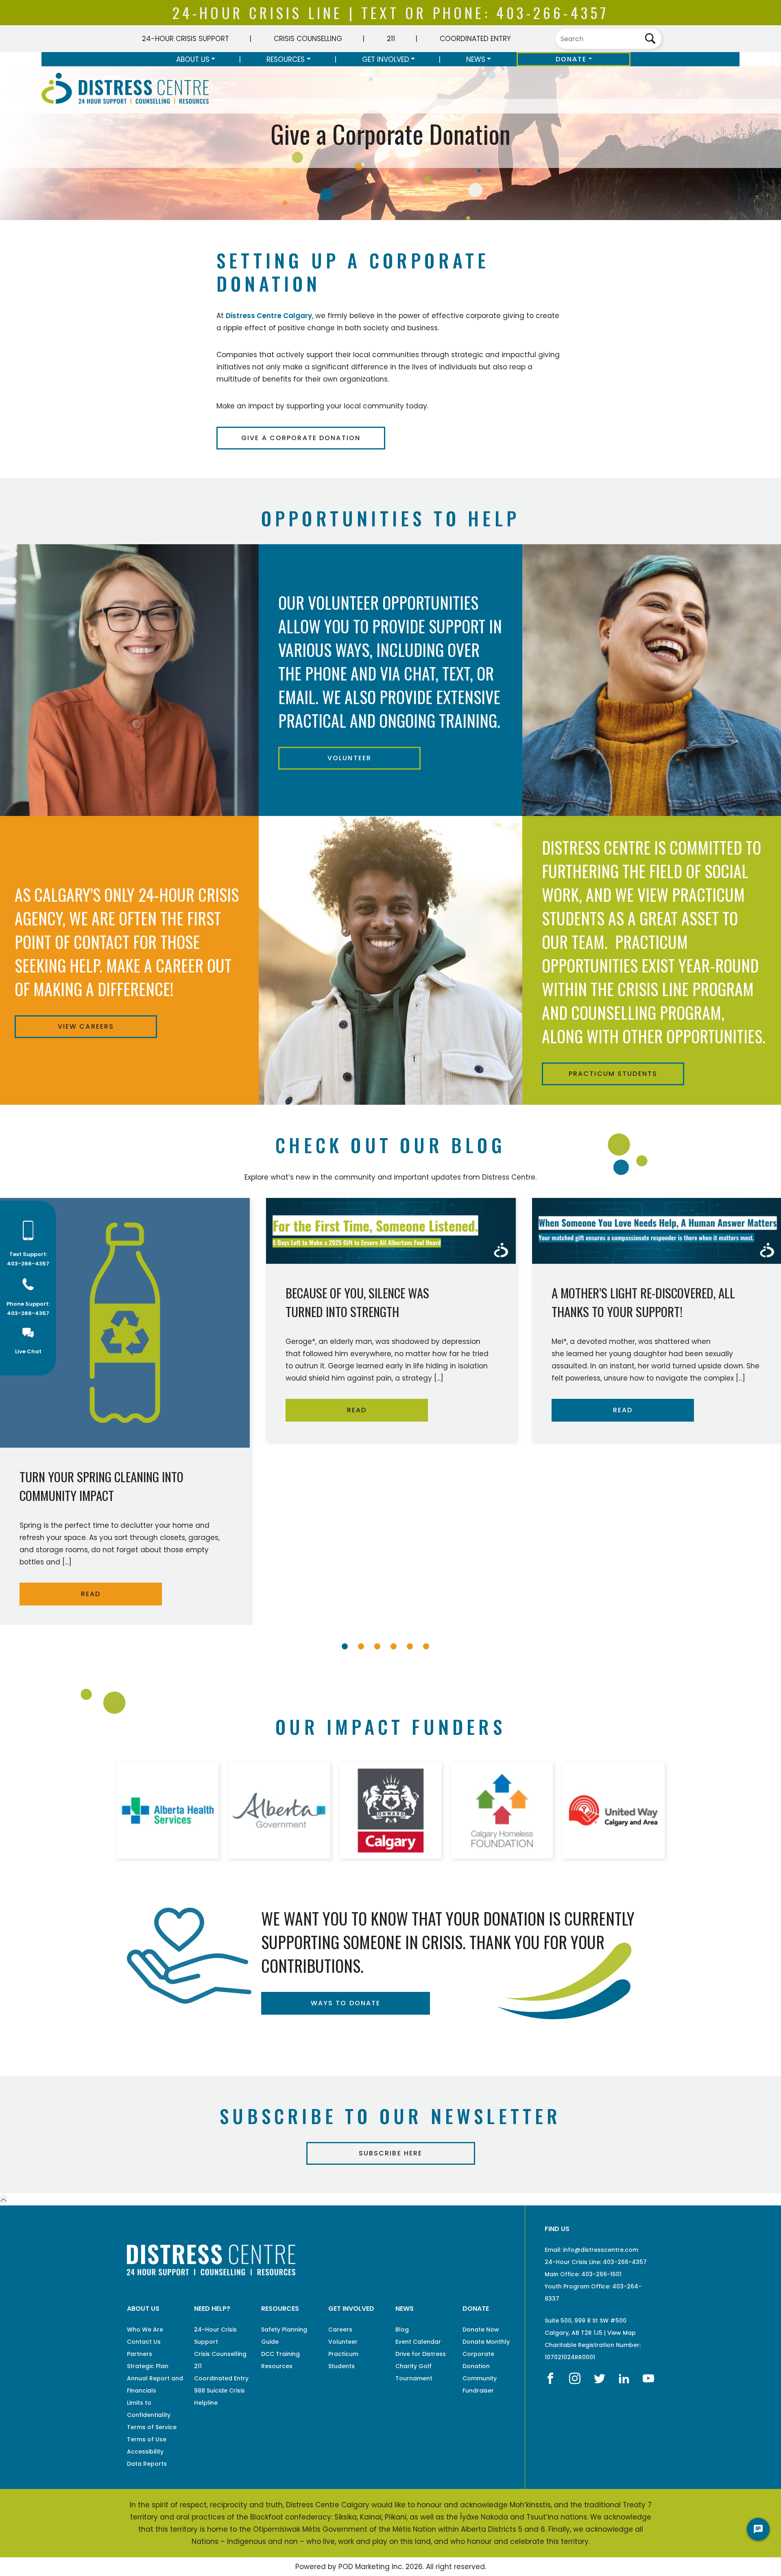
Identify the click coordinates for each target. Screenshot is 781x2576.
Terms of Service (152, 2427)
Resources (286, 59)
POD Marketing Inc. (371, 2567)
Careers (340, 2330)
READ (91, 1594)
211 (391, 39)
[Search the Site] (609, 39)
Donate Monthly (486, 2342)
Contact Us (144, 2342)
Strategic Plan (148, 2366)
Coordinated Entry (475, 39)
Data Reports (147, 2464)
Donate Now (481, 2330)
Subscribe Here (391, 2153)
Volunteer (349, 758)
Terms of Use (147, 2439)
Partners (140, 2354)
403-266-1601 (601, 2274)
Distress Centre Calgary (269, 316)
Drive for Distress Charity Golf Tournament (421, 2366)
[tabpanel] (391, 1320)
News (476, 59)
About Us (193, 59)
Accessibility (145, 2452)
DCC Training (280, 2354)
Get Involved (386, 59)
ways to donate (346, 2003)
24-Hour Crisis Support (185, 39)
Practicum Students (613, 1074)
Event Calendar (418, 2342)
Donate (571, 59)
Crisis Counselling (308, 39)
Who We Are (145, 2330)
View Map (622, 2333)
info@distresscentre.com (601, 2250)
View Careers (86, 1026)
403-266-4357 (552, 12)
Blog (402, 2330)
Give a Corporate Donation (301, 438)
